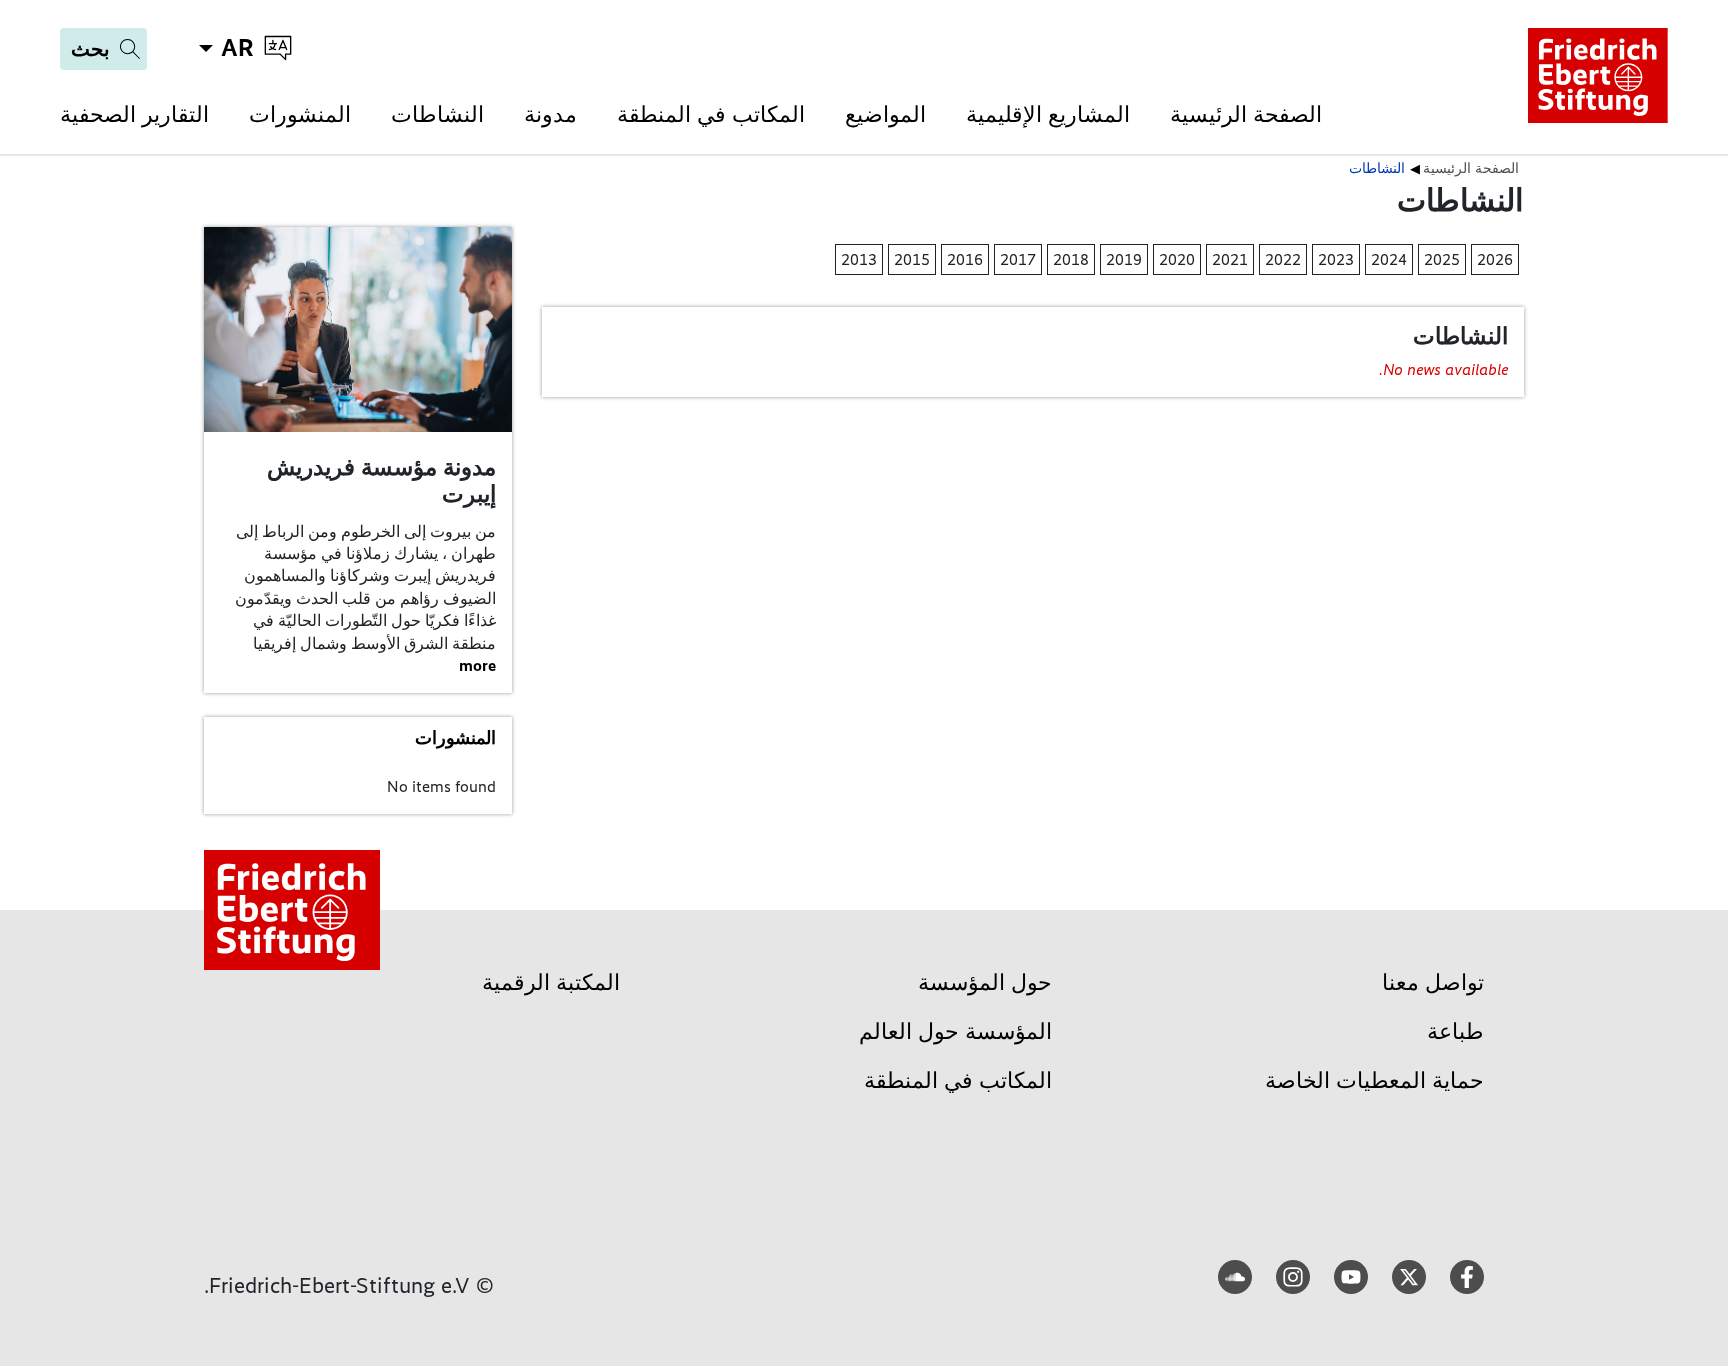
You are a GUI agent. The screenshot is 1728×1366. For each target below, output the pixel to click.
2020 (1177, 259)
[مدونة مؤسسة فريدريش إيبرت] (358, 328)
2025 (1442, 259)
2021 (1230, 259)
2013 (859, 259)
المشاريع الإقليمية (1048, 114)
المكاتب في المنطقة (711, 114)
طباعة (1455, 1031)
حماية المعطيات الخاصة (1374, 1080)
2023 (1336, 259)
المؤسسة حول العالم (955, 1031)
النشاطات (437, 114)
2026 (1495, 259)
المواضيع (885, 114)
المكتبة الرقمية (551, 982)
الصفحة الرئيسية (1246, 114)
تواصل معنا (1433, 982)
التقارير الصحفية (134, 114)
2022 (1283, 259)
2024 (1389, 259)
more (477, 665)
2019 (1124, 259)
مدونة (550, 114)
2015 (912, 259)
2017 (1018, 259)
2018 (1071, 259)
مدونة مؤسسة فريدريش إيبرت (381, 481)
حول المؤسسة (985, 982)
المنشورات (300, 114)
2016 (965, 259)
